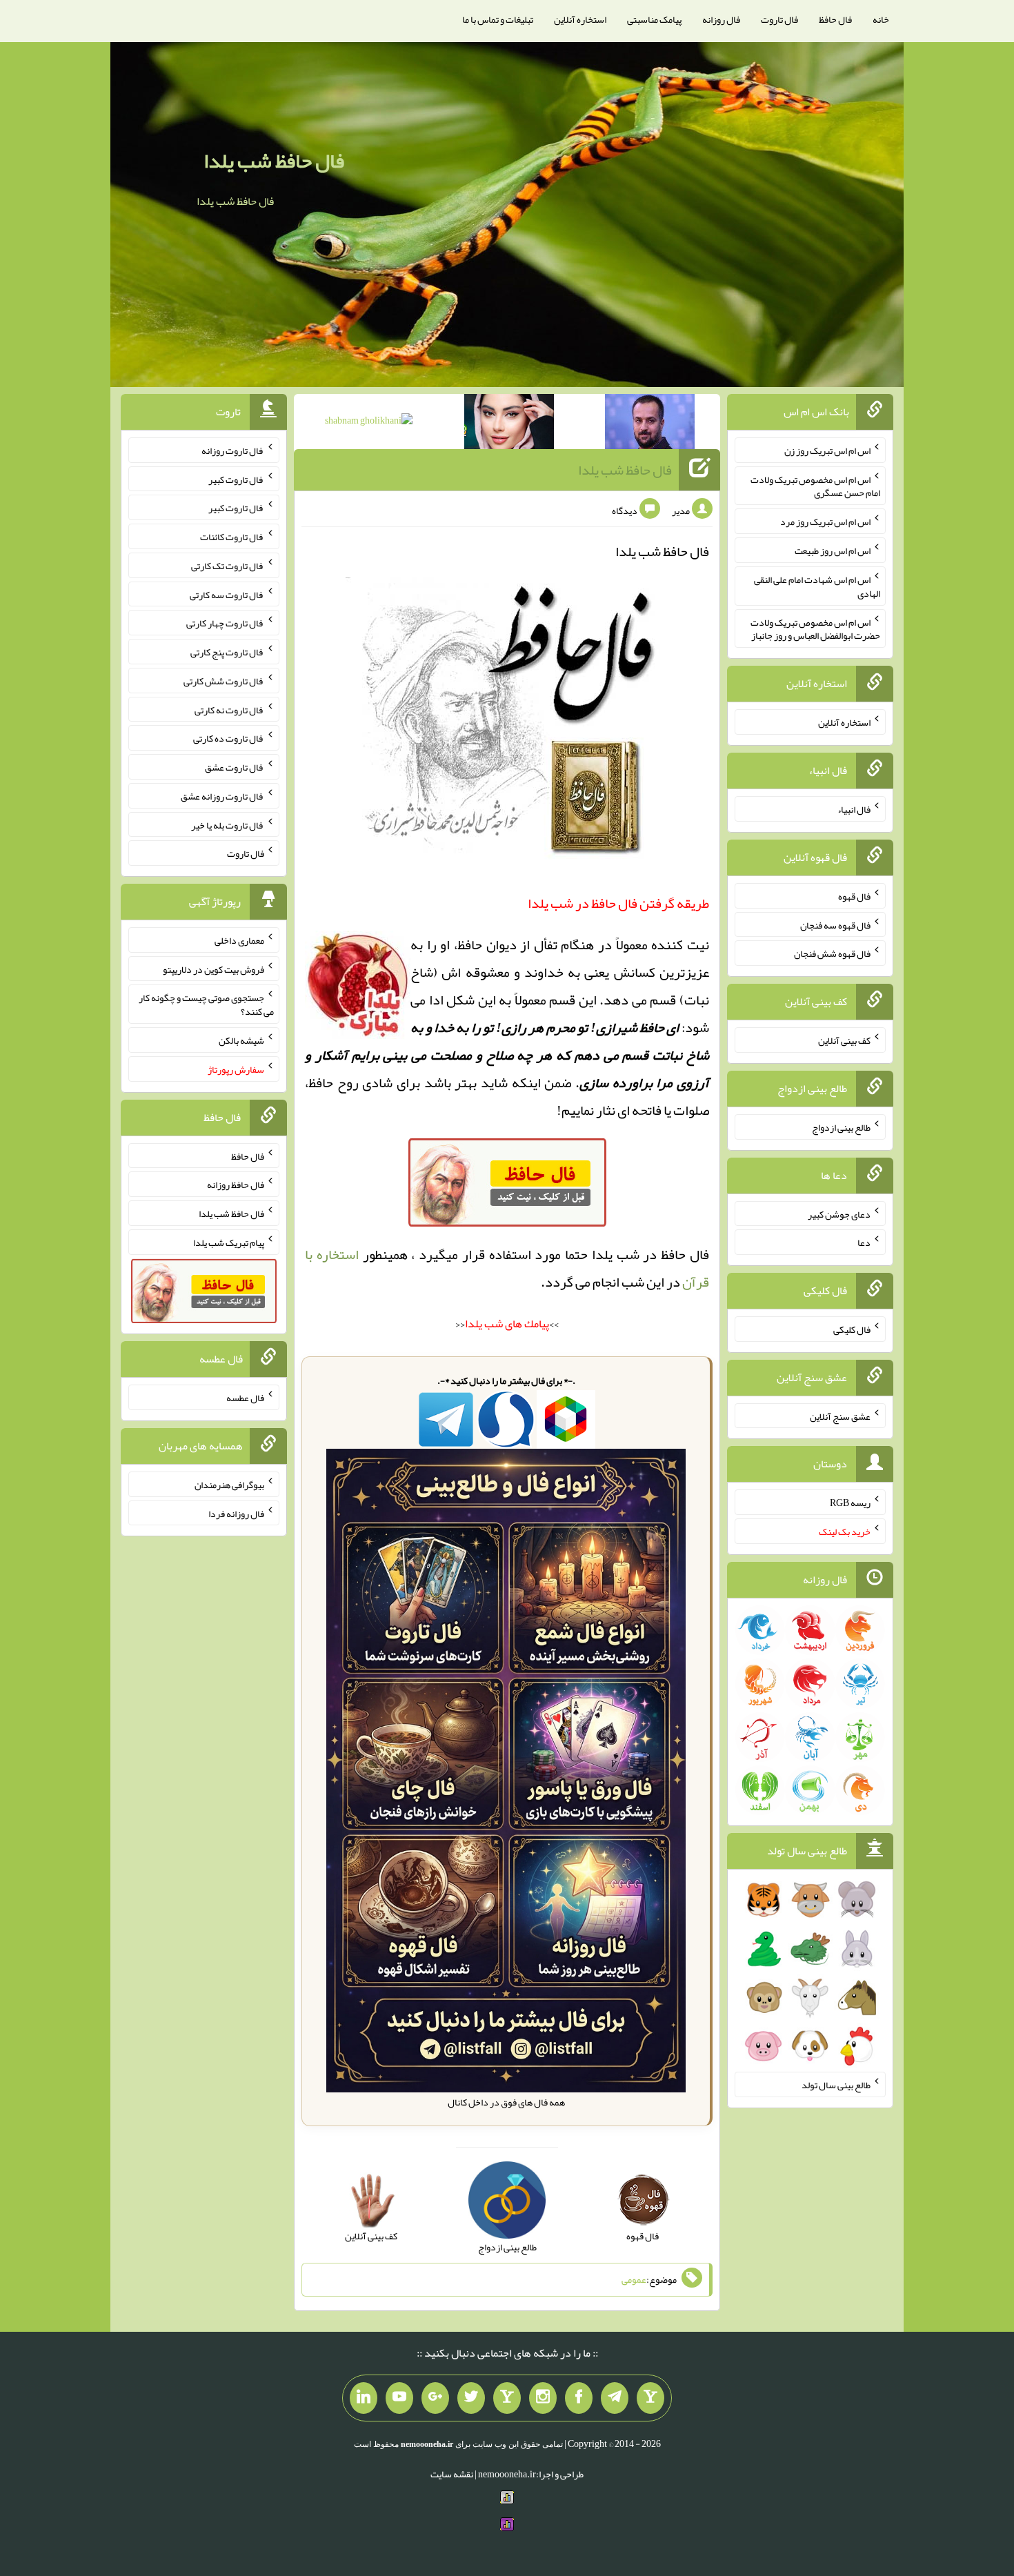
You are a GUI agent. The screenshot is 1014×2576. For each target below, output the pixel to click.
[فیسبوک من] (579, 2398)
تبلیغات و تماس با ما (498, 19)
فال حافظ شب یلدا (274, 161)
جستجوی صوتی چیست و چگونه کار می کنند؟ (206, 1004)
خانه (881, 19)
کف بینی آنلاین (844, 1040)
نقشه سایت (452, 2474)
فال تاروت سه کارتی (227, 594)
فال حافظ (835, 19)
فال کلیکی (852, 1329)
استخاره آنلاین (580, 19)
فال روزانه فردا (236, 1513)
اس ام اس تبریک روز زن (827, 450)
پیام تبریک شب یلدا (229, 1242)
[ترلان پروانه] (509, 424)
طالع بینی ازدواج (841, 1127)
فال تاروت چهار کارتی (225, 623)
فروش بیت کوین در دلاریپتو (213, 969)
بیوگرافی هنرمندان (229, 1485)
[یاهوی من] (650, 2398)
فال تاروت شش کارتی (224, 681)
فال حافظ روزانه (236, 1185)
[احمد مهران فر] (650, 424)
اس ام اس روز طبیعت (833, 551)
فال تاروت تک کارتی (228, 566)
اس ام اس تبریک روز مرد (825, 522)
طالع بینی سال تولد (836, 2085)
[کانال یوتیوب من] (399, 2398)
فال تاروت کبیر (236, 479)
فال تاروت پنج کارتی (227, 652)
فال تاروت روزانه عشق (222, 796)
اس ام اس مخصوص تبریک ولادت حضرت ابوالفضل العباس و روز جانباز (815, 628)
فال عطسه (245, 1398)
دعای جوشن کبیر (839, 1213)
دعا (864, 1242)
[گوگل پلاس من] (435, 2398)
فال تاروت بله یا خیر (228, 824)
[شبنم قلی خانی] (369, 423)
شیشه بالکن (241, 1040)
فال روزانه (721, 19)
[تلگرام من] (615, 2398)
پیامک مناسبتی (654, 19)
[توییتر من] (471, 2398)
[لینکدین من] (364, 2398)
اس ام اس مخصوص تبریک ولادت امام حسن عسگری (815, 486)
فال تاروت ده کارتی (229, 738)
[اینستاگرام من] (543, 2398)
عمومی (634, 2279)
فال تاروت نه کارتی (229, 709)
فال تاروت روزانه (233, 450)
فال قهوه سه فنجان (835, 924)
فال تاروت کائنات (232, 537)
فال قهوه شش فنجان (832, 953)
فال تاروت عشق (235, 767)
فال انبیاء (854, 809)
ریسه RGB (850, 1503)
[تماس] (507, 2398)
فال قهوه (854, 896)
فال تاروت (779, 19)
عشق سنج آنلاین (840, 1416)
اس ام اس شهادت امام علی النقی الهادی (817, 586)
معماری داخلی (239, 940)
